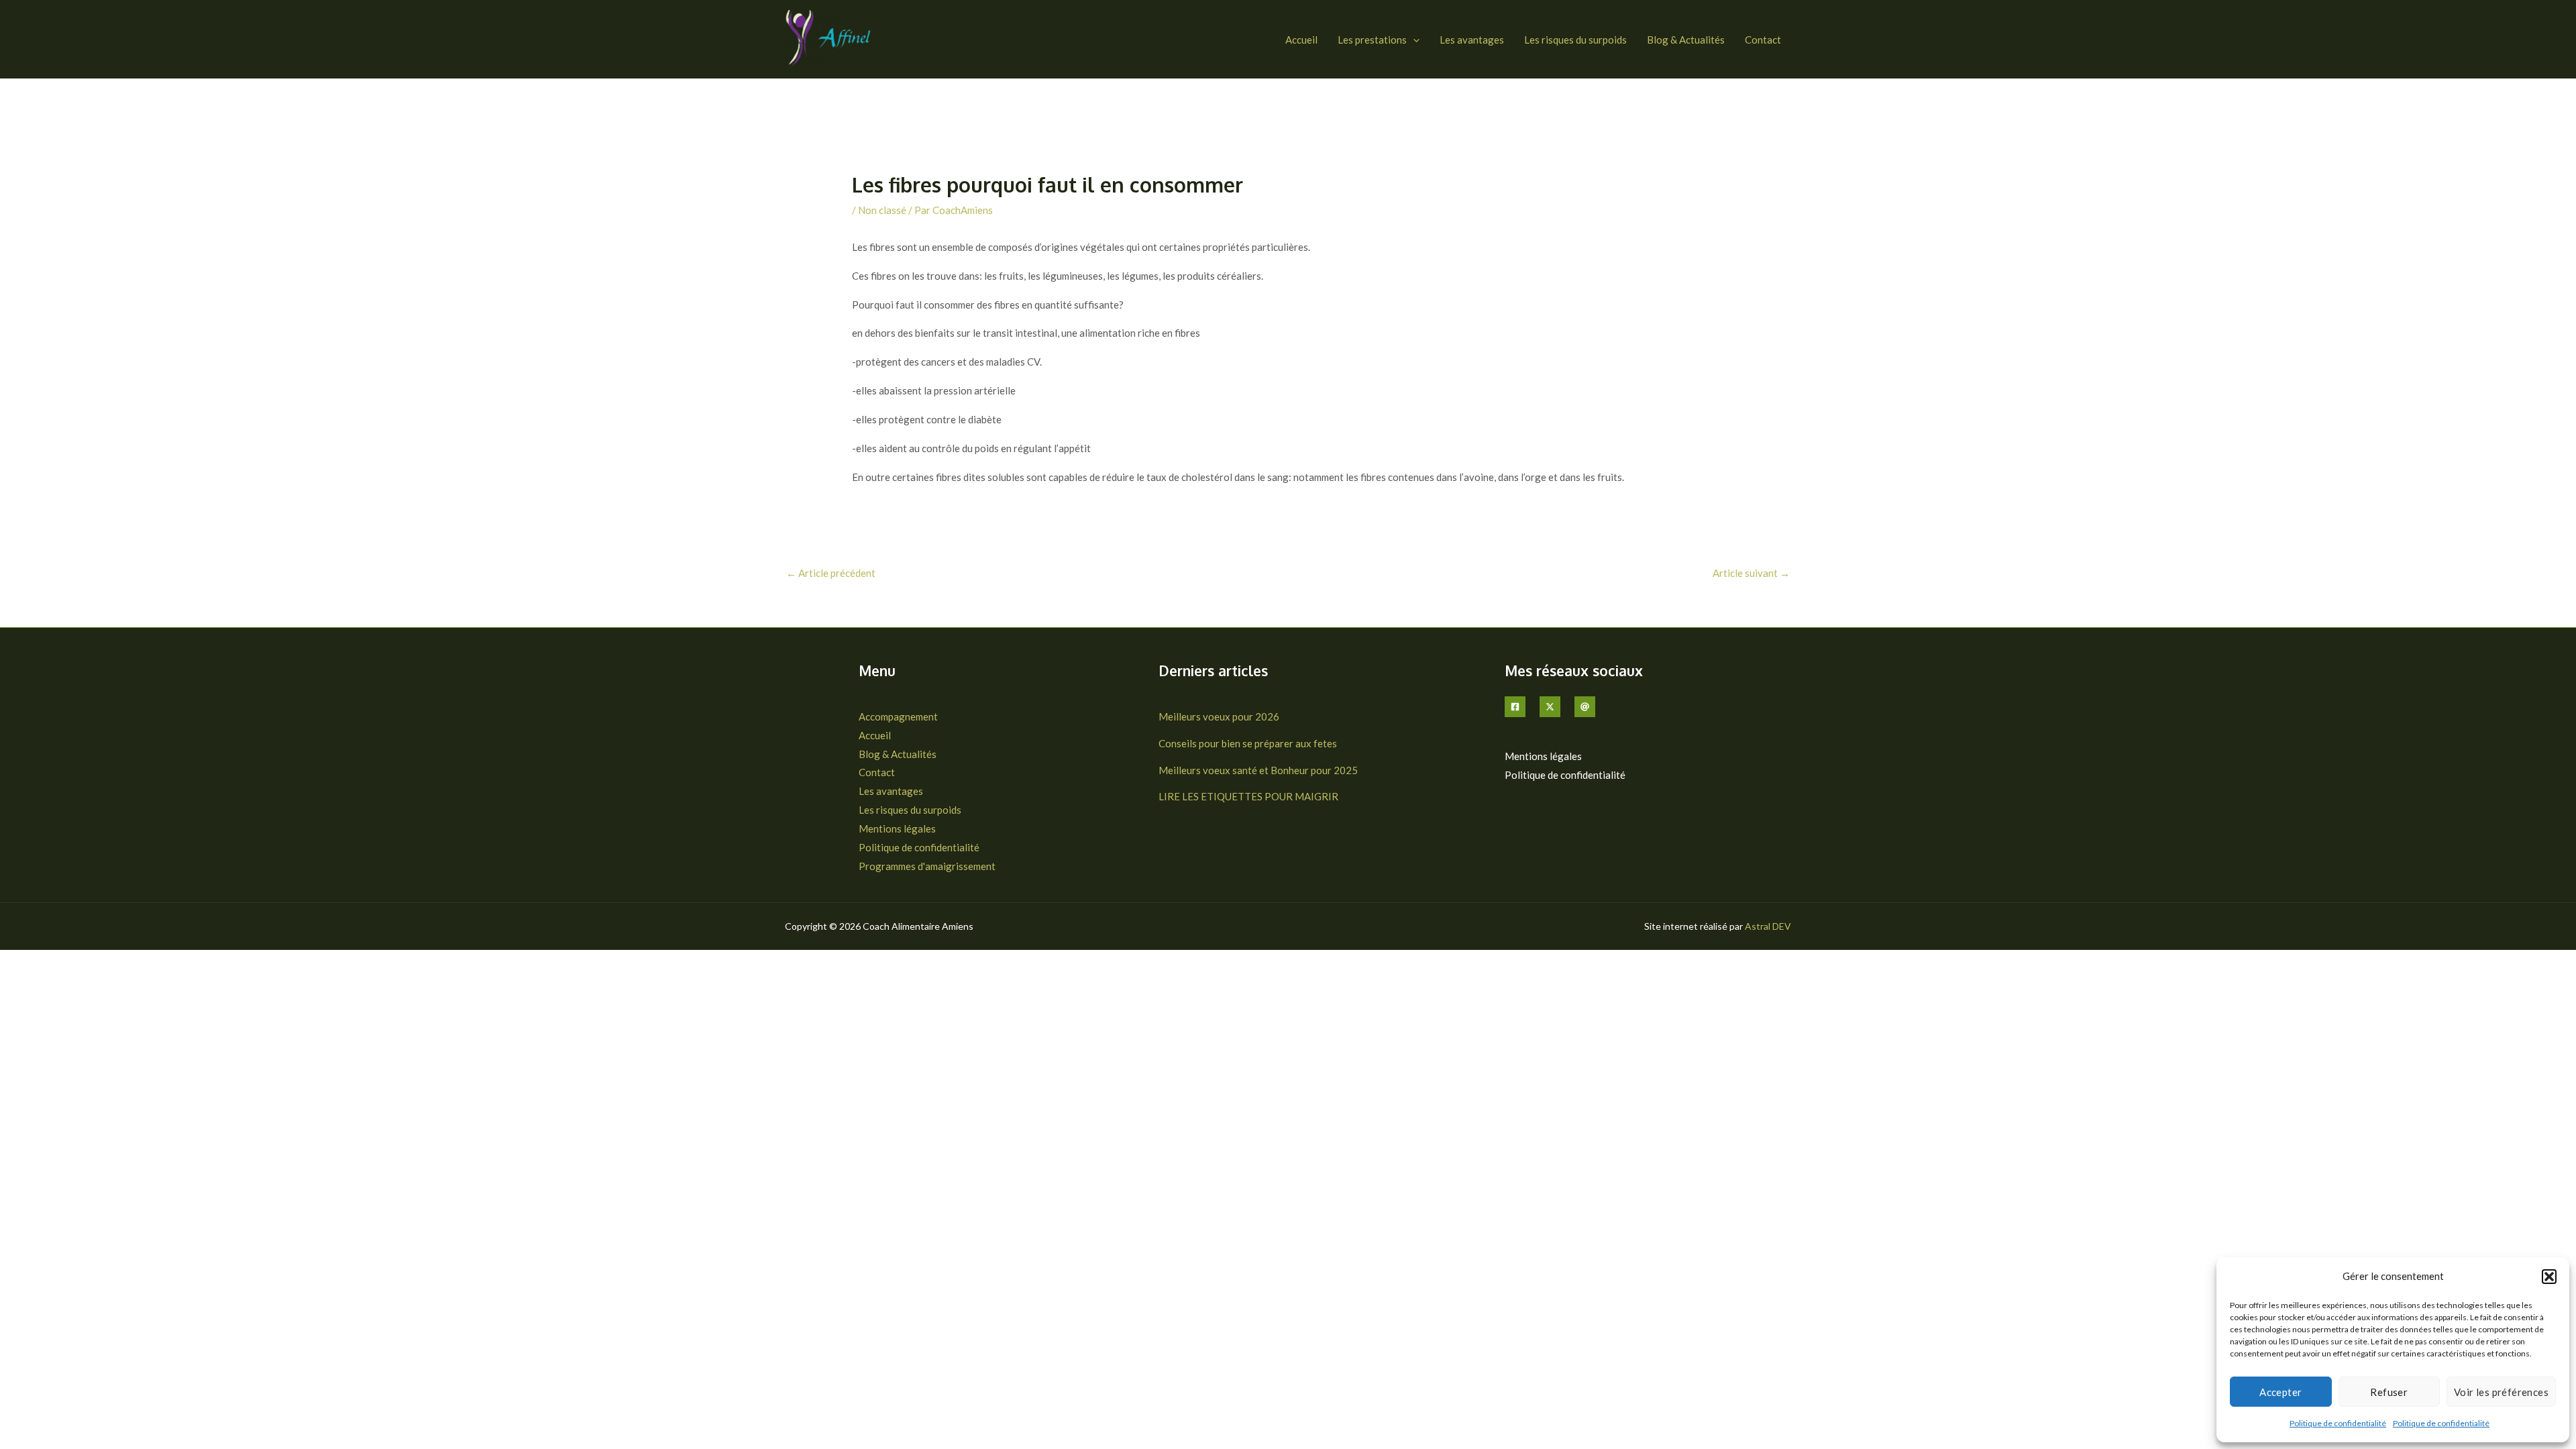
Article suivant (1751, 573)
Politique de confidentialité (2338, 1423)
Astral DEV (1768, 926)
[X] (1550, 707)
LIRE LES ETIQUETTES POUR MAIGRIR (1248, 796)
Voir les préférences (2501, 1392)
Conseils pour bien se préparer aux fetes (1248, 743)
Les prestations (1372, 40)
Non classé (882, 210)
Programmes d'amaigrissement (927, 866)
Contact (1763, 40)
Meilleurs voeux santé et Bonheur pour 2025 (1258, 770)
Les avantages (1472, 40)
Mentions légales (897, 828)
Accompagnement (898, 716)
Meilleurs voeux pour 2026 (1219, 716)
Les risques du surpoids (1575, 40)
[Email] (1585, 707)
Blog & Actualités (1686, 40)
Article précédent (831, 573)
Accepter (2280, 1392)
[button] (2549, 1277)
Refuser (2389, 1392)
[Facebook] (1515, 707)
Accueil (1301, 40)
